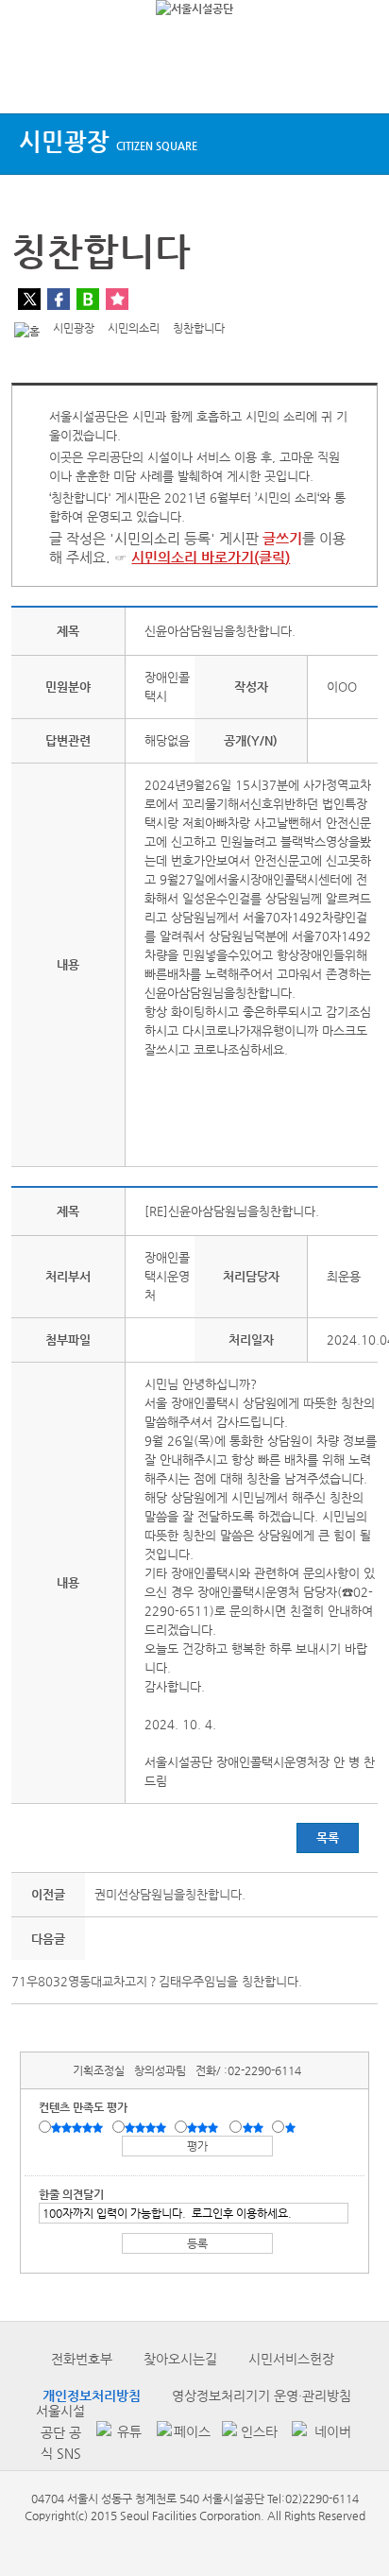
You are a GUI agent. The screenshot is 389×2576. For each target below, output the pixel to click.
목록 (328, 1838)
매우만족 (79, 2128)
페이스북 (59, 299)
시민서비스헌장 (291, 2359)
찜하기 (117, 299)
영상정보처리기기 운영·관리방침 (262, 2396)
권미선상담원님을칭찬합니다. (170, 1894)
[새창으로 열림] (117, 2433)
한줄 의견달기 (71, 2194)
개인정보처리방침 (92, 2396)
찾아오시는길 (180, 2359)
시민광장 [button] (108, 141)
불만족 (254, 2128)
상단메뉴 (31, 78)
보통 (206, 2128)
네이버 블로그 (88, 299)
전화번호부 (82, 2359)
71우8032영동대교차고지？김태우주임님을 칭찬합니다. (157, 1981)
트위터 (29, 299)
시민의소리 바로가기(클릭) (211, 557)
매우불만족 (291, 2128)
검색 (357, 78)
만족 (147, 2128)
